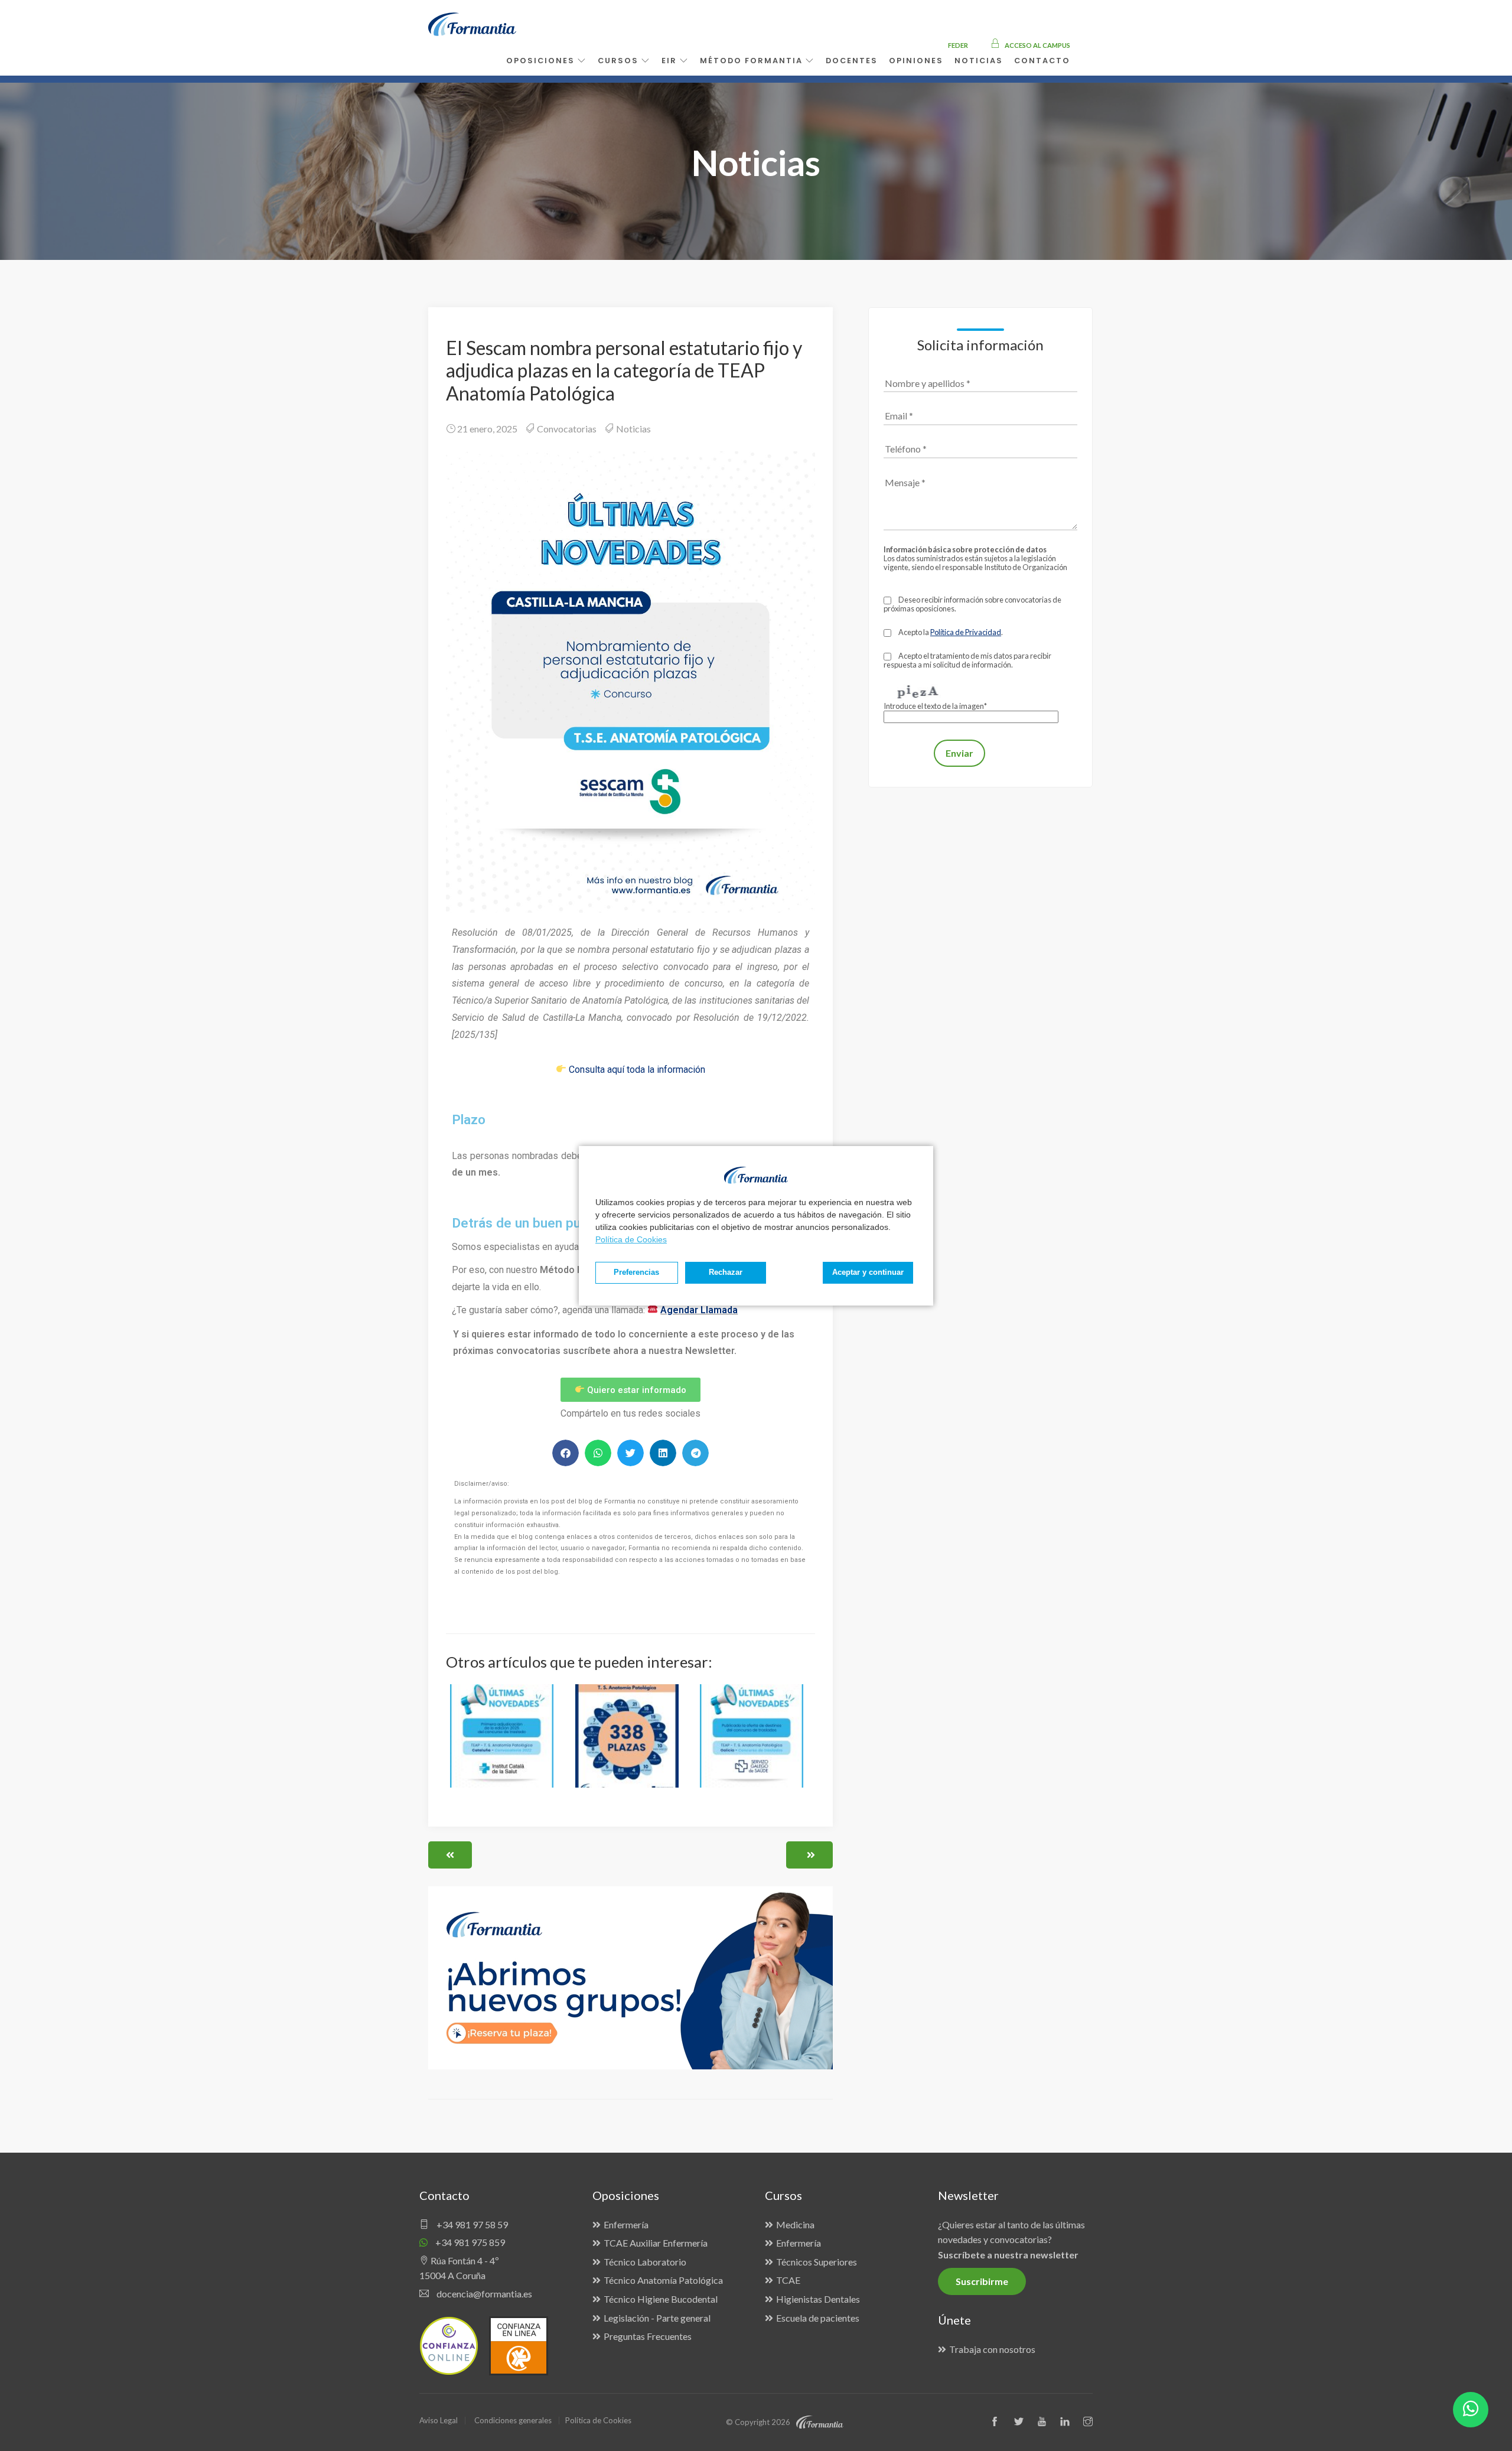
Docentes (852, 61)
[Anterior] (450, 1855)
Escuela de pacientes (818, 2318)
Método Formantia (753, 61)
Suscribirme (982, 2281)
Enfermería (626, 2224)
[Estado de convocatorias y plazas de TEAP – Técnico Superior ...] (631, 1743)
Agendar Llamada (699, 1310)
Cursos (620, 61)
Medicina (795, 2224)
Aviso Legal (439, 2420)
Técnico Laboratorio (645, 2262)
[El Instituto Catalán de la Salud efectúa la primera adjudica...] (506, 1743)
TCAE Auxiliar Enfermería (656, 2243)
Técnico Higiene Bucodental (661, 2299)
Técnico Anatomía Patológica (663, 2280)
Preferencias (636, 1272)
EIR (671, 61)
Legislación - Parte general (657, 2318)
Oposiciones (542, 61)
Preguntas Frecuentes (648, 2336)
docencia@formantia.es (483, 2294)
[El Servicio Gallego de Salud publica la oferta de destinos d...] (755, 1743)
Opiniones (916, 61)
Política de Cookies (631, 1239)
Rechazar (726, 1272)
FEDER (958, 45)
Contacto (1042, 61)
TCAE (788, 2280)
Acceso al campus (1037, 45)
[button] (566, 1453)
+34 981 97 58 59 (471, 2224)
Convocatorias (567, 429)
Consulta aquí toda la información (637, 1070)
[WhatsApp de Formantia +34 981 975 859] (1471, 2410)
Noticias (633, 429)
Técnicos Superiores (817, 2262)
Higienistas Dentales (818, 2299)
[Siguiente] (809, 1855)
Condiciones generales (513, 2420)
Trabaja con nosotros (992, 2349)
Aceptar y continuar (868, 1272)
